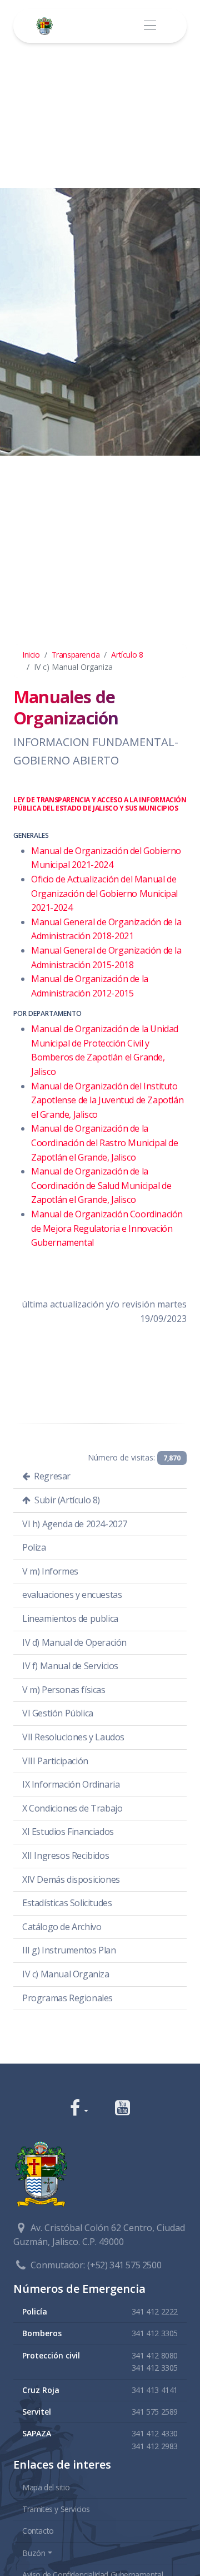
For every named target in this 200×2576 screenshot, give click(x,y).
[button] (79, 2109)
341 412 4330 (155, 2433)
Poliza (34, 1547)
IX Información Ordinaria (71, 1784)
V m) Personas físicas (64, 1690)
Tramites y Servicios (56, 2509)
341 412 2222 (155, 2311)
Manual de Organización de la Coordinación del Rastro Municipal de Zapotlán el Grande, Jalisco (105, 1143)
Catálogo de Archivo (62, 1927)
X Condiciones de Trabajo (72, 1808)
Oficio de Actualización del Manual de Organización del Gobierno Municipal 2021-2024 (104, 893)
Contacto (38, 2531)
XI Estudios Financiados (68, 1832)
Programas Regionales (67, 1998)
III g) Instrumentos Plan (69, 1950)
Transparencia (76, 655)
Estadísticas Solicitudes (67, 1903)
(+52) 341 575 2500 (124, 2265)
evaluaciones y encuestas (72, 1595)
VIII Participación (55, 1761)
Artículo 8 (127, 655)
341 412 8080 (155, 2355)
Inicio (31, 655)
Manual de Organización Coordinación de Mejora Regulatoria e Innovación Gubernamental (107, 1228)
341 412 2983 (155, 2446)
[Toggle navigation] (150, 26)
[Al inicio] (47, 26)
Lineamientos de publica (70, 1618)
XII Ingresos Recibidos (66, 1855)
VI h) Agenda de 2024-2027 (75, 1524)
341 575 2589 (155, 2412)
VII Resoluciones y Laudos (73, 1737)
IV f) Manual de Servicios (70, 1666)
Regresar (51, 1476)
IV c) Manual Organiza (66, 1974)
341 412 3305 (155, 2333)
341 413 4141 (155, 2390)
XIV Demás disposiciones (71, 1879)
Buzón (34, 2553)
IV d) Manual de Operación (74, 1642)
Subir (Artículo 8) (66, 1500)
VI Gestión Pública (58, 1713)
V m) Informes (50, 1571)
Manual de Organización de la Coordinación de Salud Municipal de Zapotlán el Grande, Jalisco (101, 1185)
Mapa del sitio (46, 2487)
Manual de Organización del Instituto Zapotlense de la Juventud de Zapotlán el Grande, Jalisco (107, 1100)
